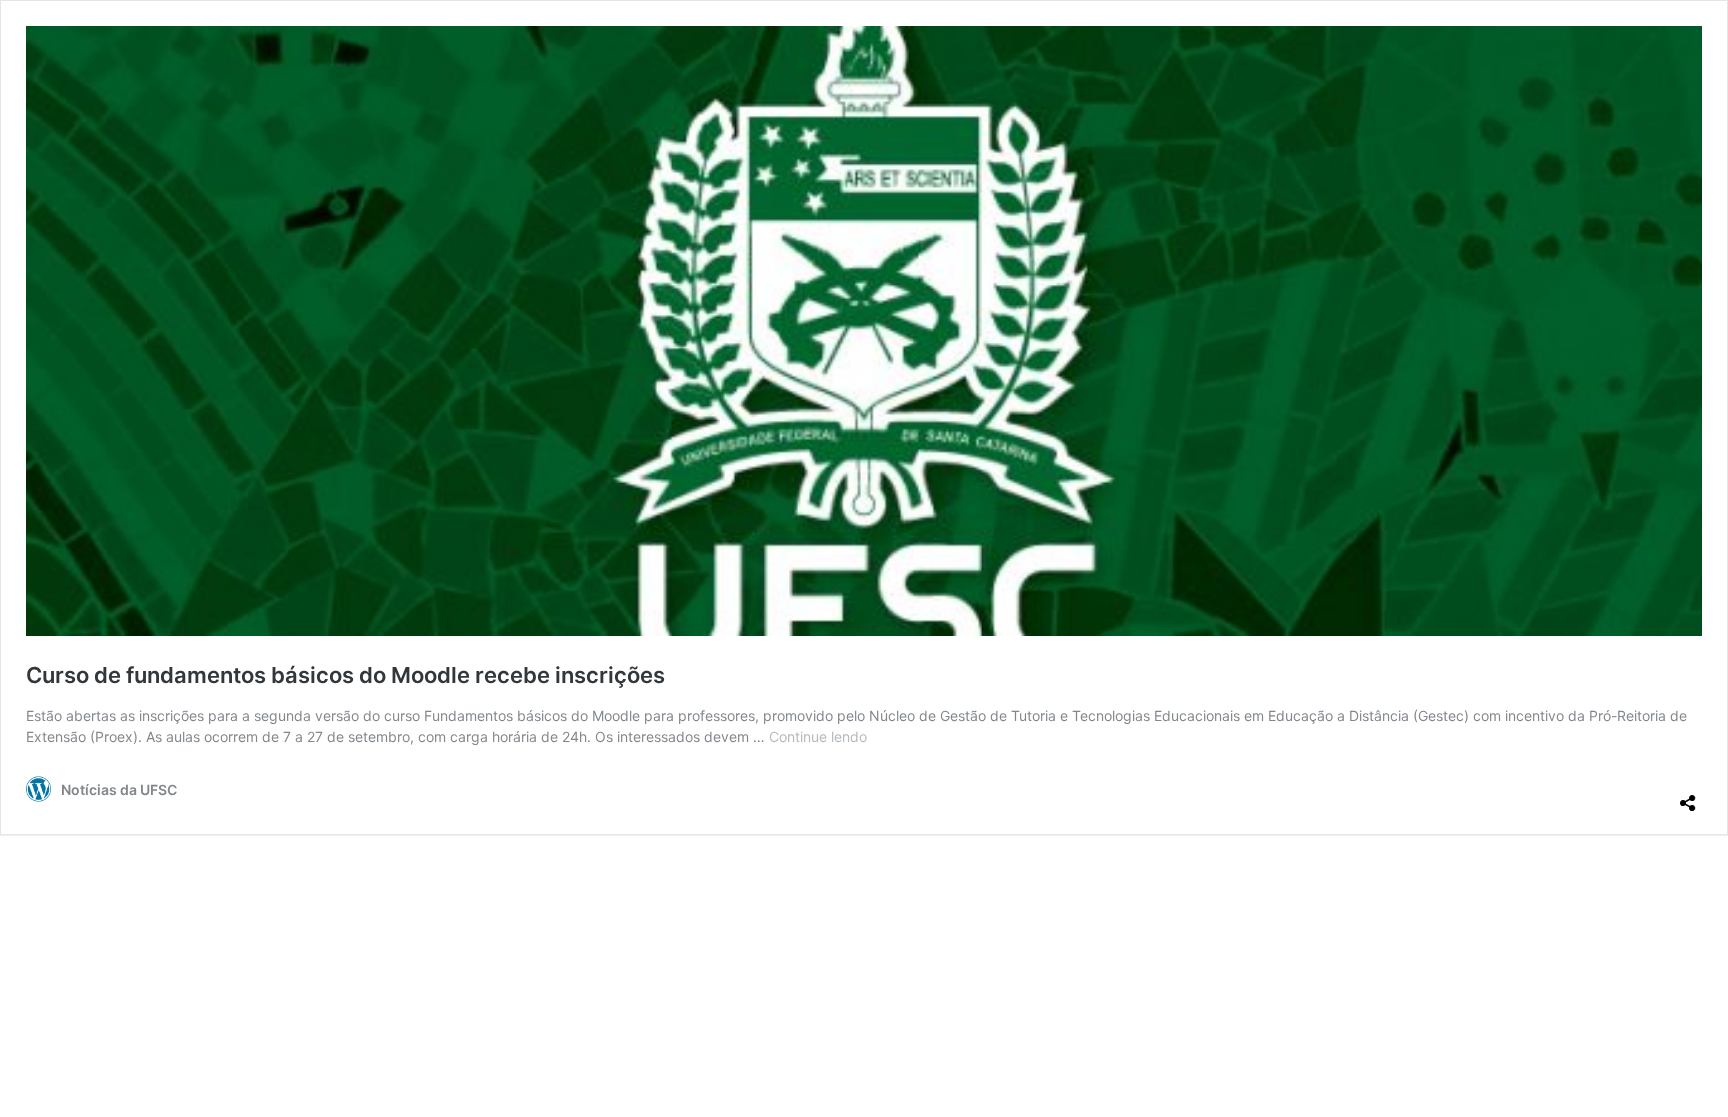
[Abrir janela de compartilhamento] (1688, 795)
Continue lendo (818, 736)
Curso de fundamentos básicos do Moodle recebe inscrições (345, 675)
